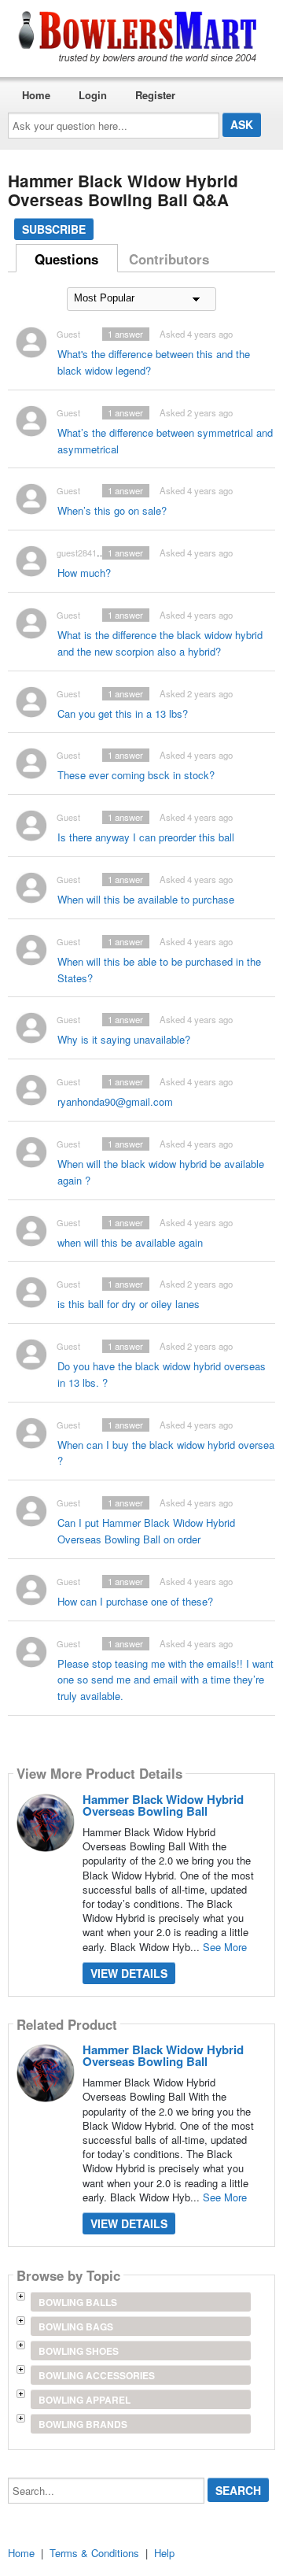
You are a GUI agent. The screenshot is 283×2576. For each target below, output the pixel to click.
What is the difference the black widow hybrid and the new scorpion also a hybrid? (160, 643)
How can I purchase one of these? (135, 1601)
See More (225, 1947)
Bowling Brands (83, 2424)
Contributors (169, 259)
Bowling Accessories (97, 2375)
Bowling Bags (76, 2327)
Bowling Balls (78, 2302)
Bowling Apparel (85, 2400)
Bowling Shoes (79, 2351)
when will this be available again (130, 1242)
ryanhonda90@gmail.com (115, 1101)
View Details (129, 1973)
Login (93, 95)
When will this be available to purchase (146, 899)
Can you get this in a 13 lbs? (123, 713)
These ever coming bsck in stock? (136, 775)
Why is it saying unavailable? (124, 1039)
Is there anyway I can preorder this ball (146, 837)
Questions (66, 259)
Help (164, 2553)
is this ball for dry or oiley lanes (129, 1304)
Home (36, 95)
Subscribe (54, 229)
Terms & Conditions (94, 2553)
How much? (84, 573)
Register (155, 95)
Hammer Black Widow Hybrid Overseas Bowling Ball (163, 1805)
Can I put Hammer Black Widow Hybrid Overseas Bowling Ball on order (146, 1531)
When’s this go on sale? (112, 510)
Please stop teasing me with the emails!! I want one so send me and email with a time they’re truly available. (165, 1680)
